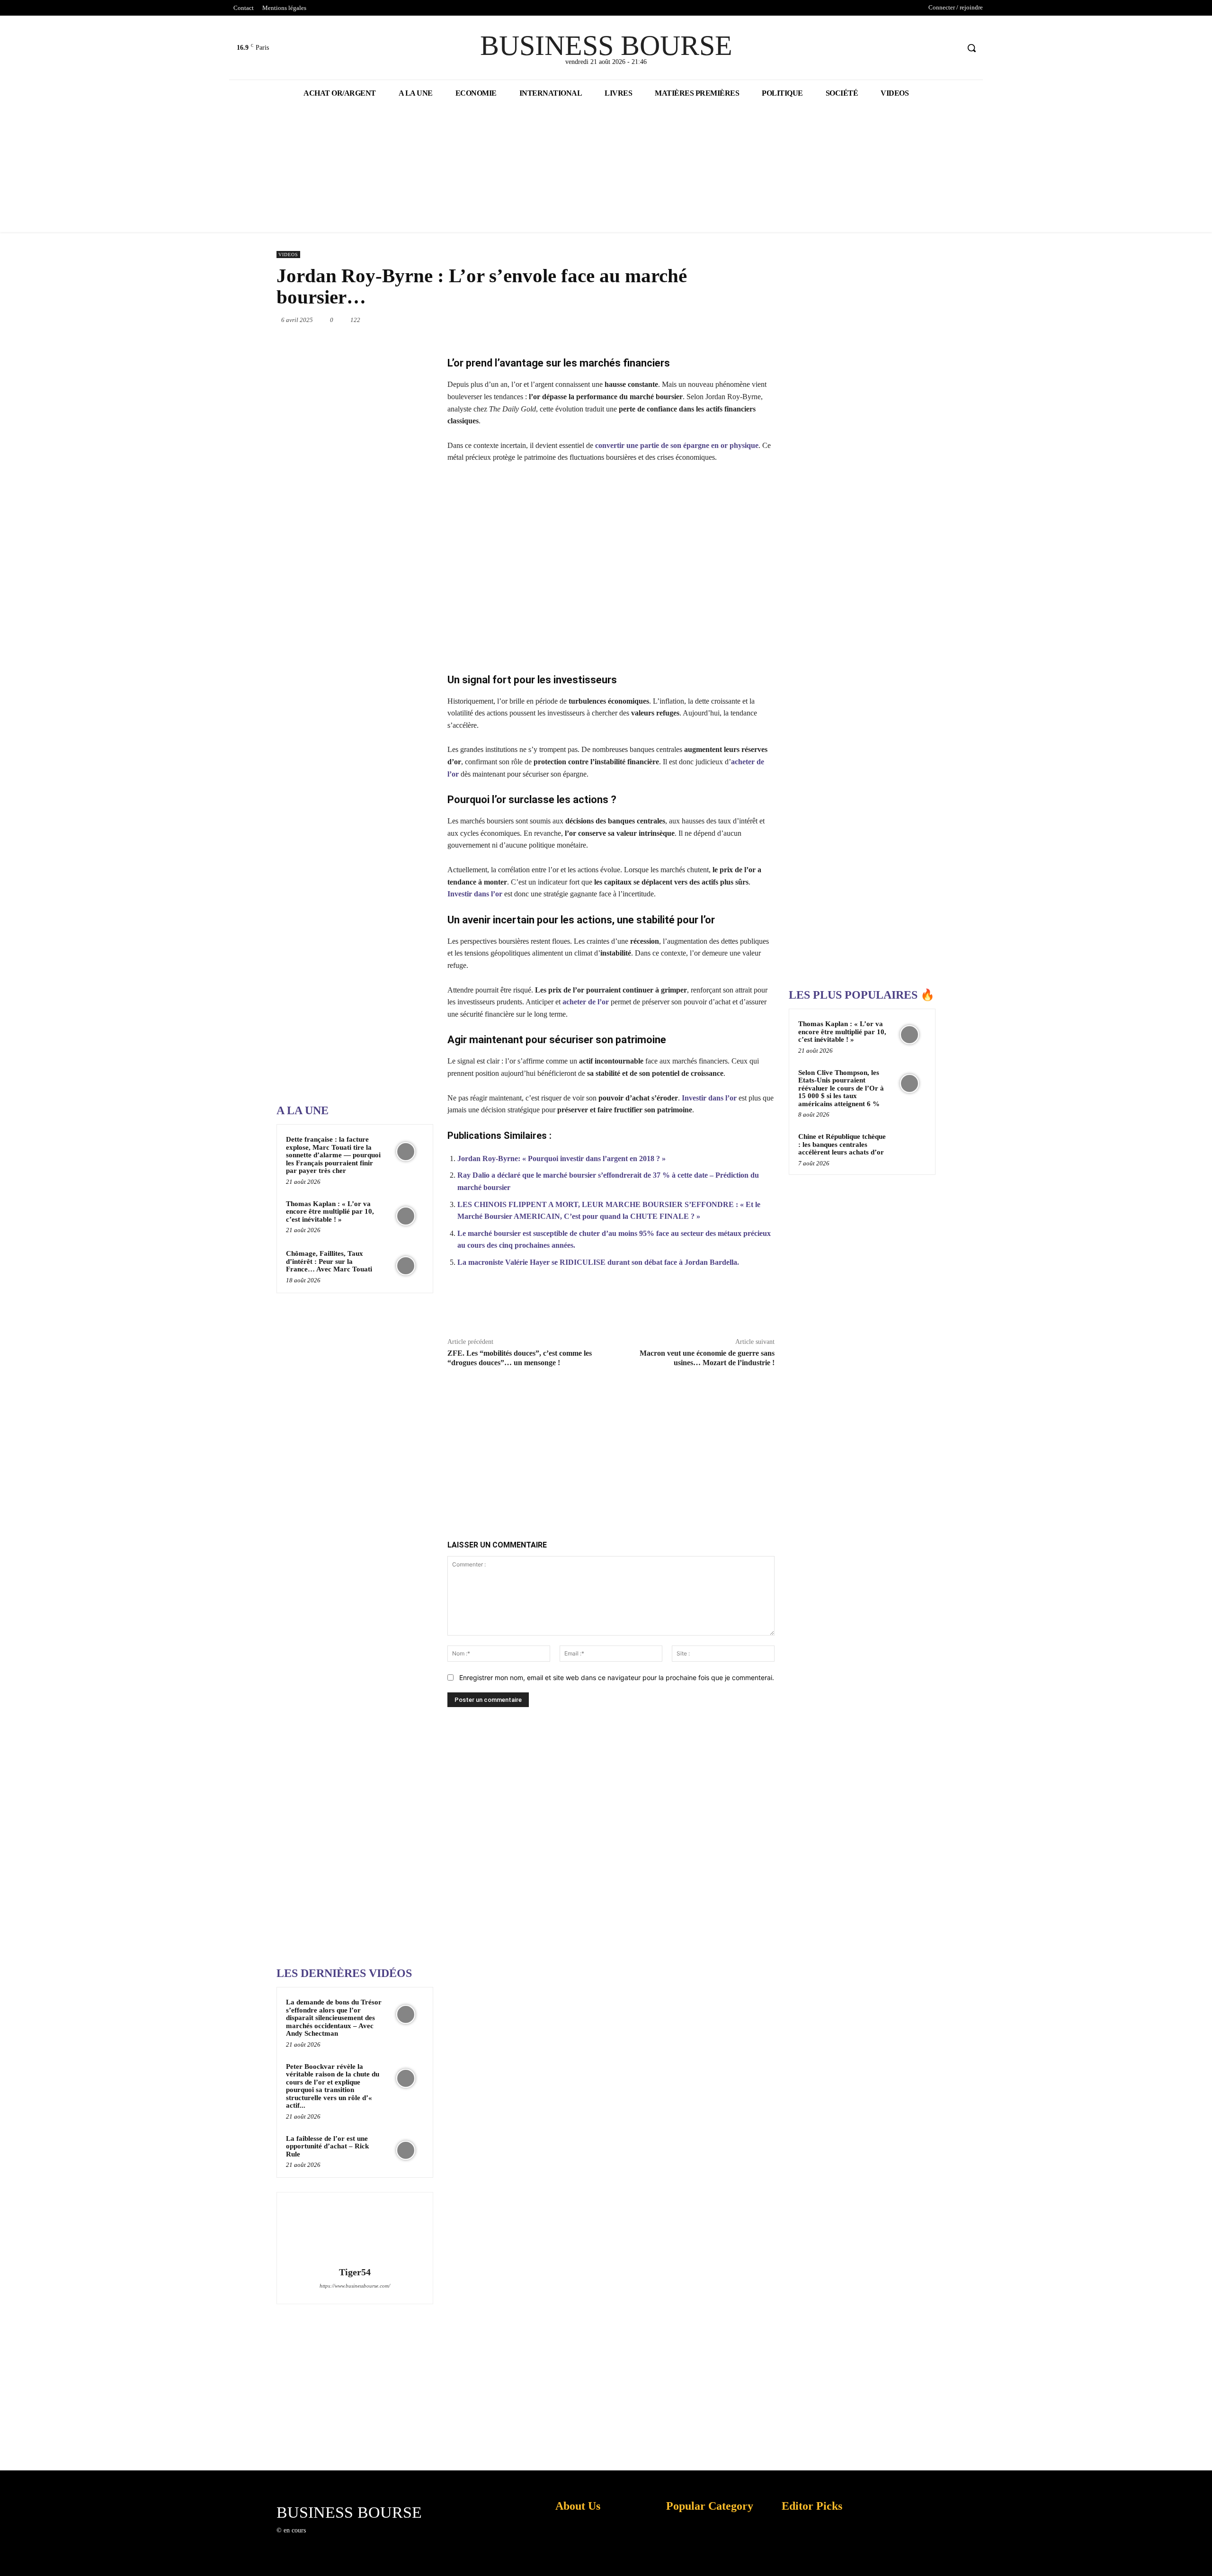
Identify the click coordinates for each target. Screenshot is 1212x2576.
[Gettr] (740, 1307)
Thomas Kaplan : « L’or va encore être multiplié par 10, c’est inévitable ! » (330, 1212)
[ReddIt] (709, 320)
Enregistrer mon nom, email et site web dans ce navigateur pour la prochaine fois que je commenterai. (617, 1677)
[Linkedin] (687, 320)
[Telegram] (753, 320)
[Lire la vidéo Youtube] (611, 568)
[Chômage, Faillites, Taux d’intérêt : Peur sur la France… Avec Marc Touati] (406, 1266)
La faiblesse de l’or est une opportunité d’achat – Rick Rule (327, 2146)
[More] (762, 1307)
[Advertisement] (348, 795)
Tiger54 (355, 2272)
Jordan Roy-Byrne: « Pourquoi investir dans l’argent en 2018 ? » (561, 1158)
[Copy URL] (718, 1307)
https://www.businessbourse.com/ (355, 2286)
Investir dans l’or (475, 894)
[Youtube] (951, 48)
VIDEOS (288, 255)
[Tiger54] (355, 2231)
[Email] (731, 320)
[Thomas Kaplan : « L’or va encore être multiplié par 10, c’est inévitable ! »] (406, 1216)
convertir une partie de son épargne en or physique (677, 445)
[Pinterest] (644, 320)
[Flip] (775, 320)
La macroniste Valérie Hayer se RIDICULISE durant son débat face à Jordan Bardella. (598, 1262)
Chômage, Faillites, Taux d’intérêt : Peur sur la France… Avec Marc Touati (329, 1261)
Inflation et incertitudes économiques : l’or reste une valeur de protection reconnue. (576, 2562)
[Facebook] (916, 48)
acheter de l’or (586, 1002)
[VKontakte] (362, 2539)
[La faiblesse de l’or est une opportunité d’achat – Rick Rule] (406, 2151)
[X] (934, 48)
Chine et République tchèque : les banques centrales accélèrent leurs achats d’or (842, 1144)
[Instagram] (328, 2539)
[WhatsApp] (666, 320)
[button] (971, 48)
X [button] (1203, 2557)
